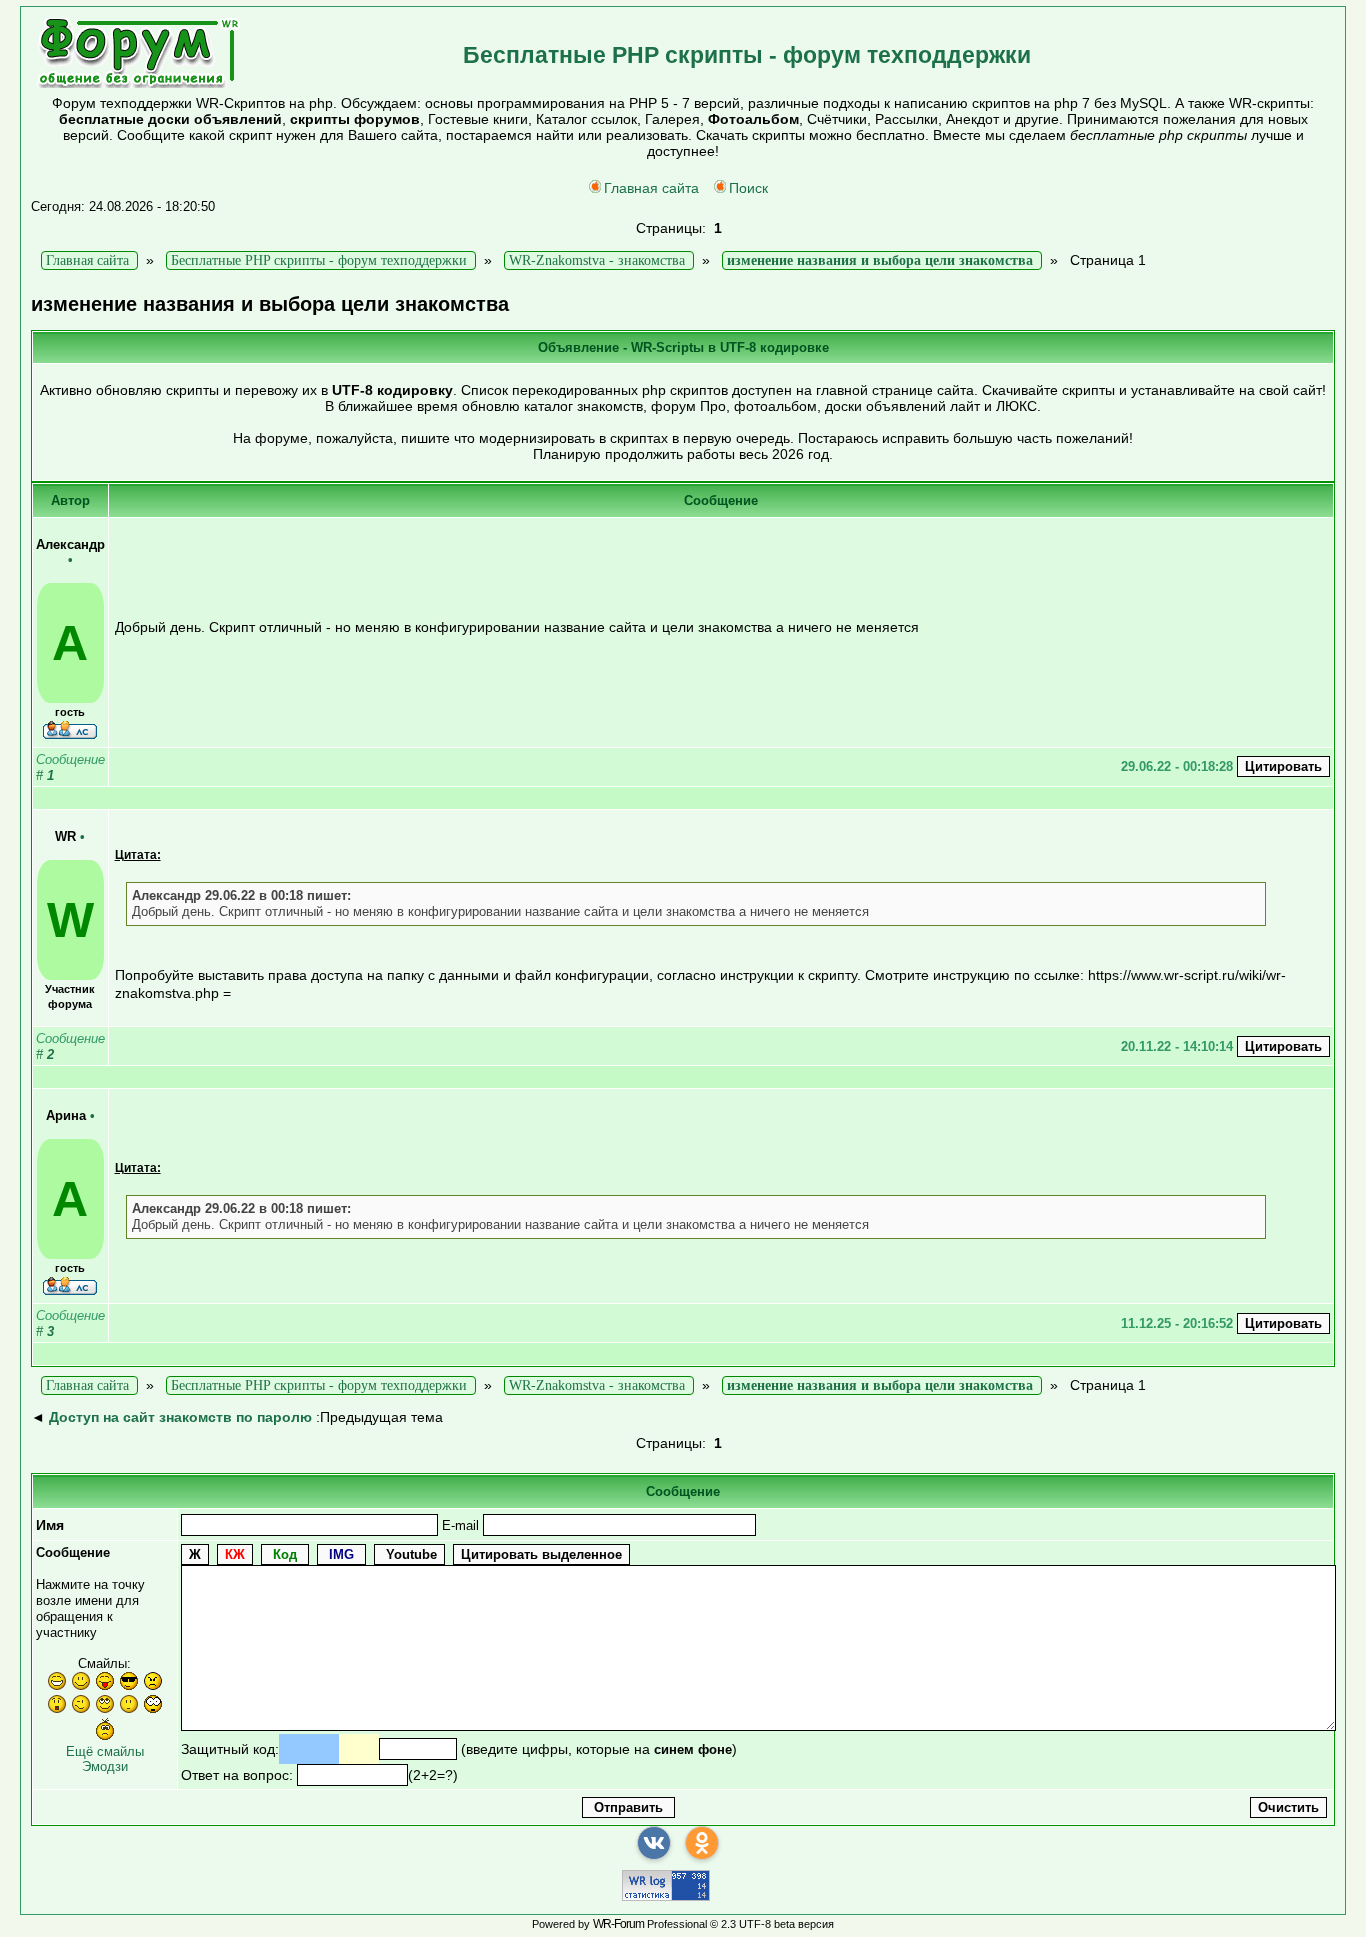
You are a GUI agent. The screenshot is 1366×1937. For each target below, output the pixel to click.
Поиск (748, 188)
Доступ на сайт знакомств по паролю (180, 1417)
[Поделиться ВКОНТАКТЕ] (654, 1843)
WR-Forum (618, 1924)
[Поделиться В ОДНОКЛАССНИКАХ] (702, 1843)
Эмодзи (105, 1766)
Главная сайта (651, 188)
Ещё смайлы (105, 1751)
